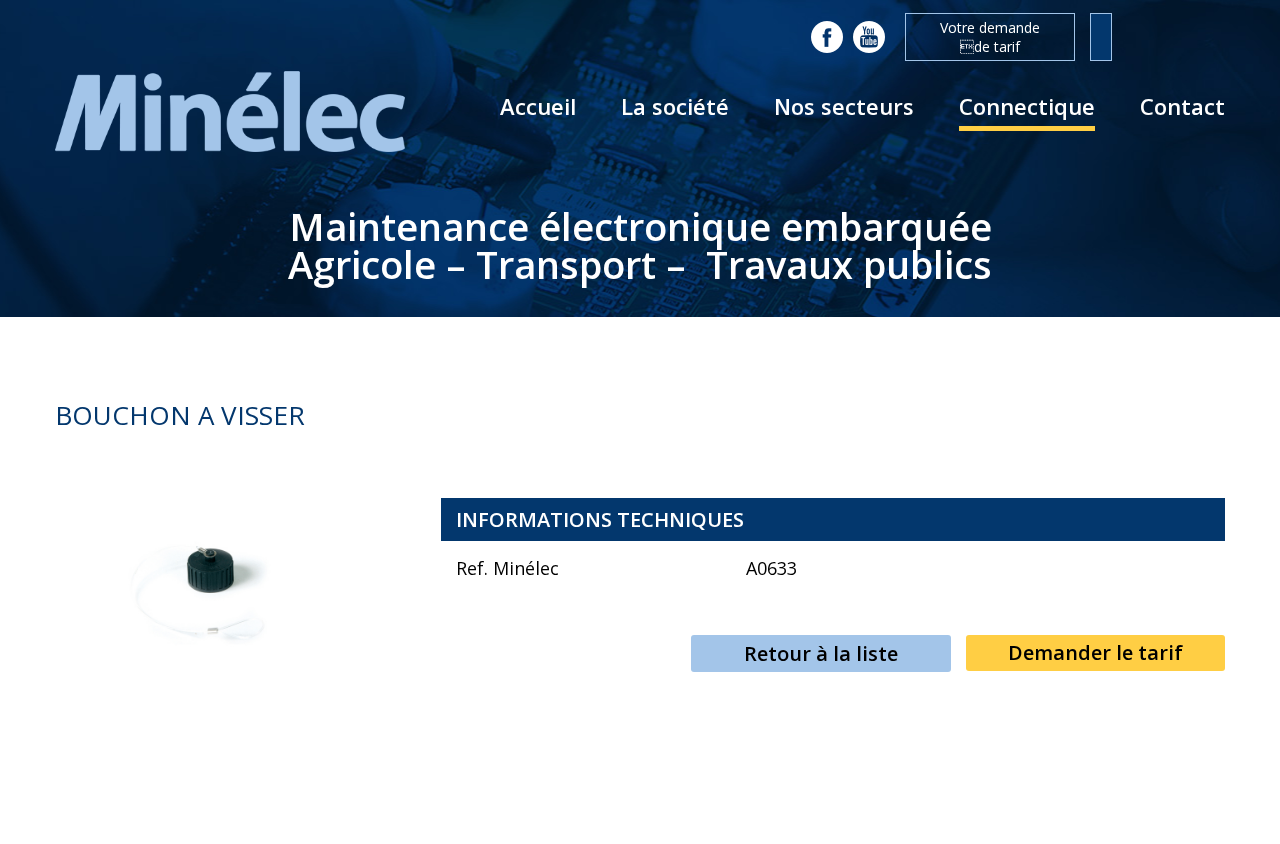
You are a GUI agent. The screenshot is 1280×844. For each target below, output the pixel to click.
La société (675, 106)
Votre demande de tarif (990, 37)
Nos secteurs (844, 106)
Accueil (538, 106)
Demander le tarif (1095, 652)
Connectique (1027, 106)
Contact (1182, 106)
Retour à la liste (821, 653)
